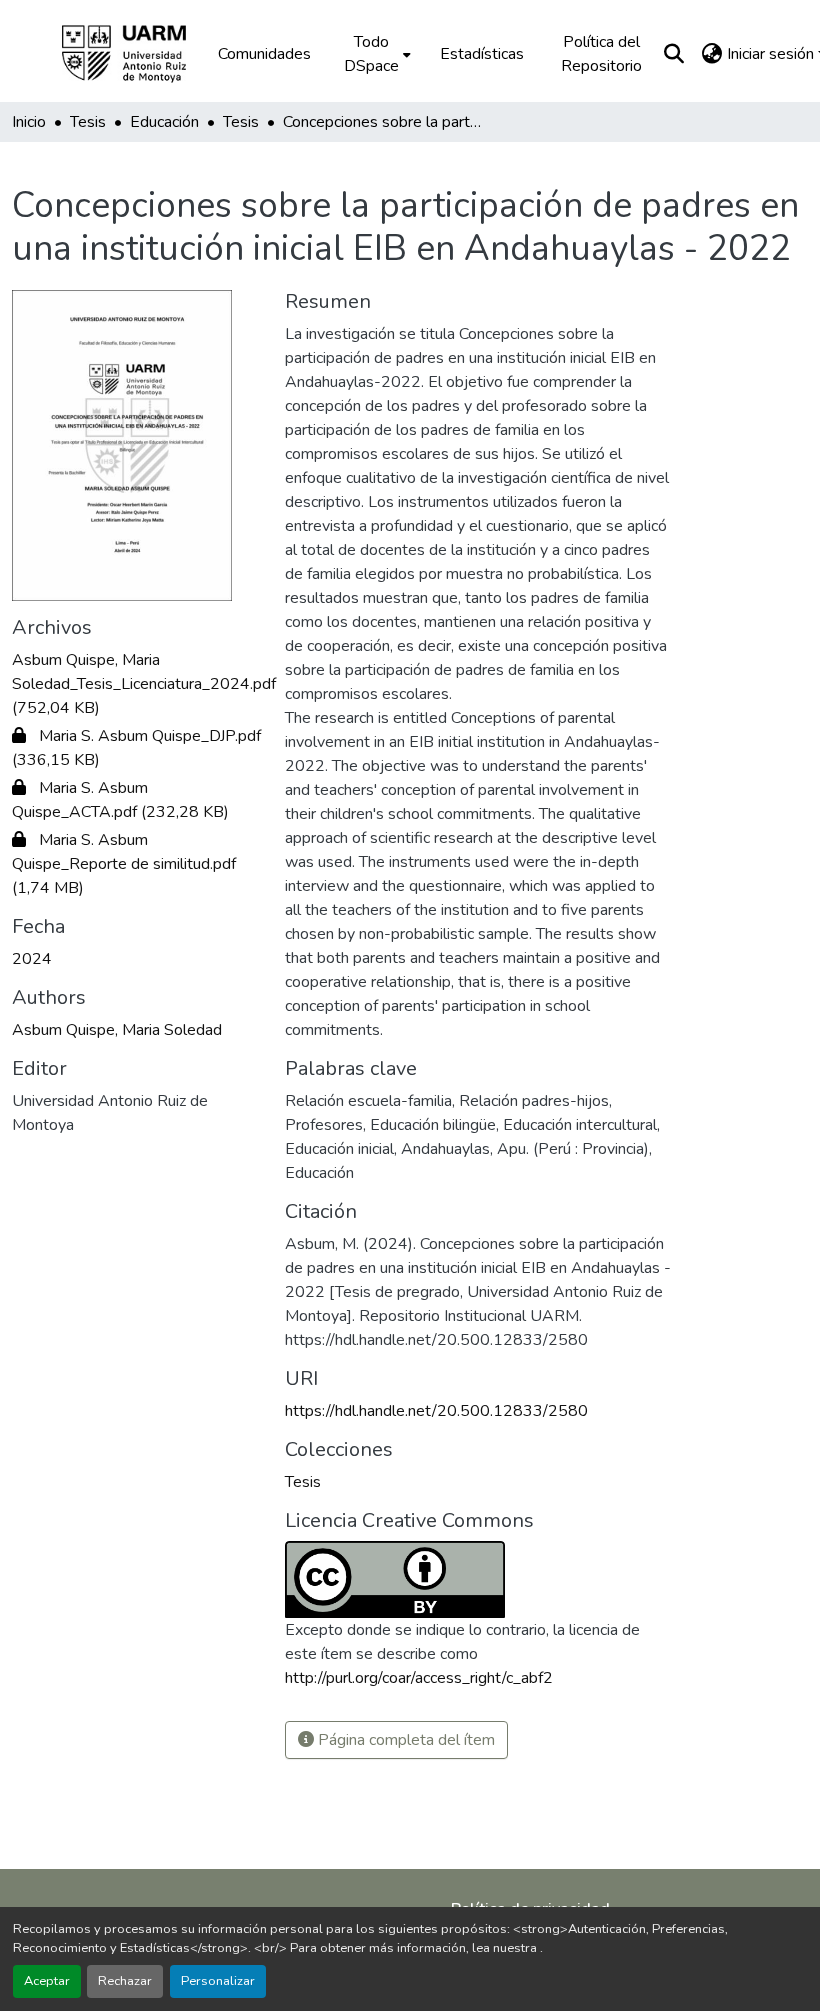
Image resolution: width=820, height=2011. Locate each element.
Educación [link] (164, 122)
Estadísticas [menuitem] (482, 54)
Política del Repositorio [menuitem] (601, 54)
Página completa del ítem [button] (404, 1740)
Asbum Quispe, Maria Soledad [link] (117, 1030)
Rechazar (125, 1981)
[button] (138, 54)
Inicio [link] (29, 122)
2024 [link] (32, 959)
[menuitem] (375, 54)
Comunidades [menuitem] (264, 54)
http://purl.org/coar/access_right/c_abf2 (419, 1678)
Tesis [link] (88, 122)
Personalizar (218, 1981)
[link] (136, 684)
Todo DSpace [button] (371, 54)
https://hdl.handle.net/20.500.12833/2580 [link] (436, 1411)
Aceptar (47, 1981)
